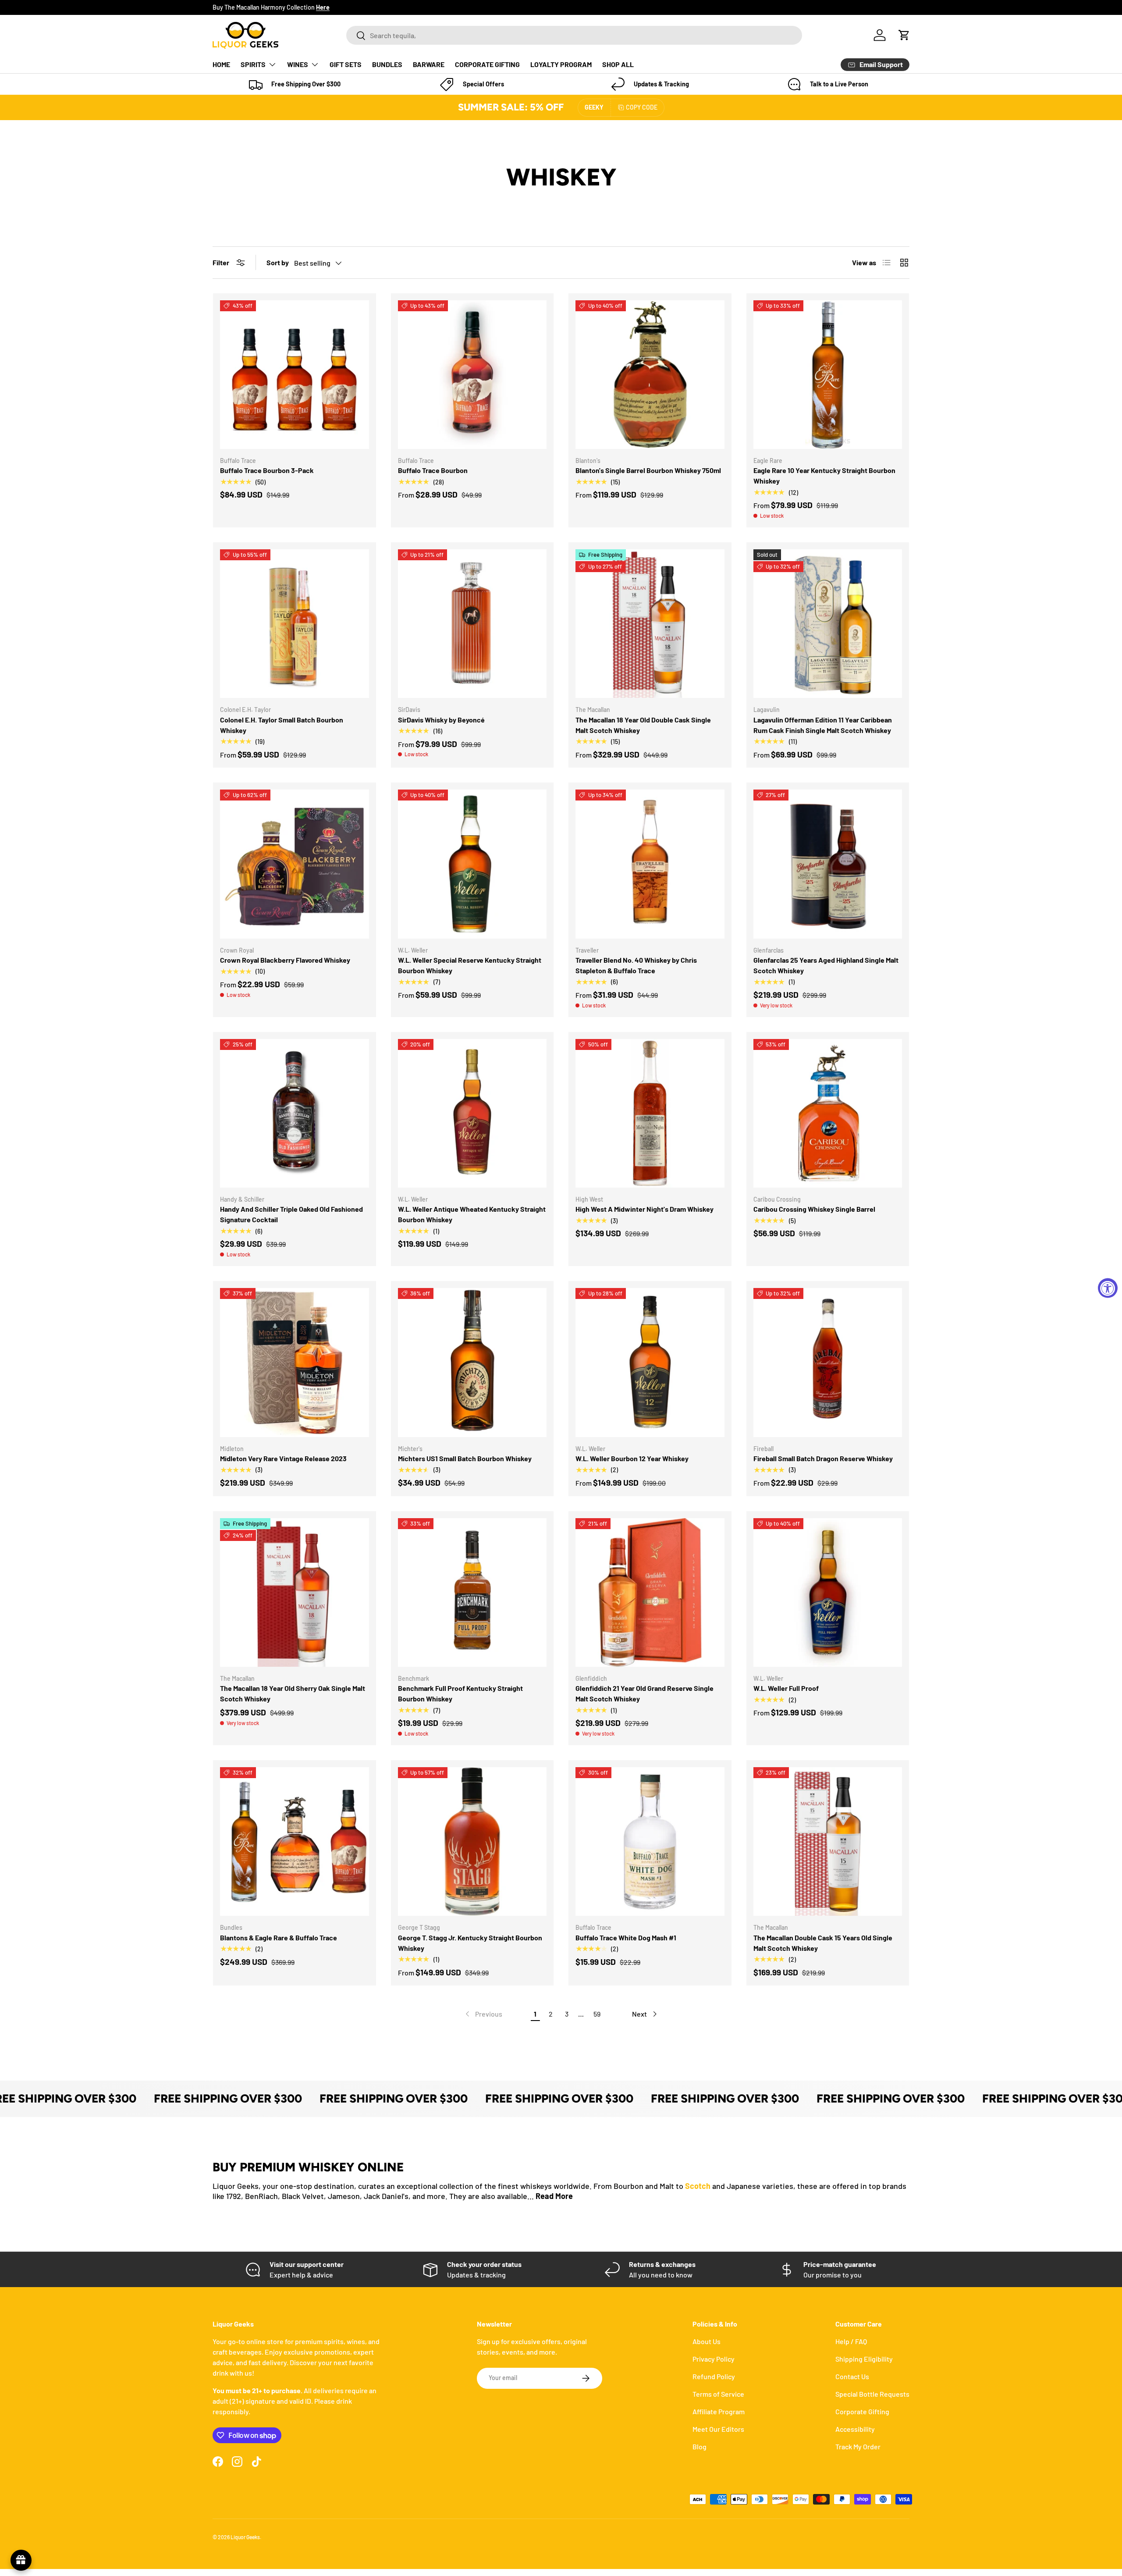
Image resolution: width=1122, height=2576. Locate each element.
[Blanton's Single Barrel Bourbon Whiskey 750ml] (650, 375)
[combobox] (574, 35)
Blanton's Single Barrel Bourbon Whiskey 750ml (648, 470)
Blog (699, 2446)
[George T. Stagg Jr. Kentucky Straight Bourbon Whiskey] (472, 1842)
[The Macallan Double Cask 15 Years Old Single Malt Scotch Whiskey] (828, 1842)
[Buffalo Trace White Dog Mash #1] (650, 1842)
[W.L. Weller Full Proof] (828, 1593)
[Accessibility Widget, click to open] (1108, 1288)
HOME (221, 64)
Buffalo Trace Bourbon (433, 470)
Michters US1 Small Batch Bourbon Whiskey (465, 1458)
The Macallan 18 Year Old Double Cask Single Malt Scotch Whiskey (643, 725)
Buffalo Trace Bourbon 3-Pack (267, 470)
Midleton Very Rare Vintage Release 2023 (283, 1458)
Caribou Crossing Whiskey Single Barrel (814, 1209)
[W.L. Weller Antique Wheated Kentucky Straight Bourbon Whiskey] (472, 1114)
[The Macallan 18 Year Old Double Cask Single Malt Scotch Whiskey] (650, 624)
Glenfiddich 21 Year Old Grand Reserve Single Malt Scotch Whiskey (644, 1693)
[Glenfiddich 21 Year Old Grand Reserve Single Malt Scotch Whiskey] (650, 1593)
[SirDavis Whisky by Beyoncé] (472, 624)
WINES (298, 64)
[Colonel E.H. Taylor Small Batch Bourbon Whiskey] (295, 624)
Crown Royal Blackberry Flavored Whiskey (285, 960)
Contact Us (852, 2376)
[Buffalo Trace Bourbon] (472, 375)
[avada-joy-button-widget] (21, 2560)
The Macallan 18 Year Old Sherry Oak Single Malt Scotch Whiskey (293, 1693)
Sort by (278, 262)
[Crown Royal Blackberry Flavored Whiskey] (295, 864)
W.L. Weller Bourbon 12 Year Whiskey (632, 1458)
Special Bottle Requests (872, 2394)
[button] (904, 35)
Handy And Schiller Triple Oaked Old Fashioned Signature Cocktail (291, 1214)
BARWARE (429, 64)
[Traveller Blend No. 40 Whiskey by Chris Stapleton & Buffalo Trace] (650, 864)
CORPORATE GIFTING (487, 64)
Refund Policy (714, 2376)
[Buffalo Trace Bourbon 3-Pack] (295, 375)
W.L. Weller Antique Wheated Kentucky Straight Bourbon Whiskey (472, 1214)
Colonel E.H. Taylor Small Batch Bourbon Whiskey (282, 725)
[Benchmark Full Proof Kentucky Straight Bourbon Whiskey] (472, 1593)
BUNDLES (387, 64)
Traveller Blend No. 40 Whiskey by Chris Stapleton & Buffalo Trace (636, 965)
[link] (483, 2014)
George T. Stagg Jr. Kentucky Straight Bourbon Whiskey (470, 1943)
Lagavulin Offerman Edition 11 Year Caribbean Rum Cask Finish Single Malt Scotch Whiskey (823, 725)
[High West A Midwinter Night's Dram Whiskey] (650, 1114)
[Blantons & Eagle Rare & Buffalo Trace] (295, 1842)
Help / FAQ (851, 2341)
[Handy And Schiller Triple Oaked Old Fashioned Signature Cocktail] (295, 1114)
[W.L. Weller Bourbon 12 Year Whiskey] (650, 1363)
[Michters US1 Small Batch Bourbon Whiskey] (472, 1363)
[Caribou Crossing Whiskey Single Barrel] (828, 1114)
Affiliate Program (719, 2411)
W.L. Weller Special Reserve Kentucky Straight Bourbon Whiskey (470, 965)
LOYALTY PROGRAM (561, 64)
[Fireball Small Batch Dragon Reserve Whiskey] (828, 1363)
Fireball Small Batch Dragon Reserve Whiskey (823, 1458)
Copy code (642, 107)
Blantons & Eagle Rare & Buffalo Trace (279, 1937)
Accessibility (855, 2429)
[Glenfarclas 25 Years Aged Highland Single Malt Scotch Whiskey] (828, 864)
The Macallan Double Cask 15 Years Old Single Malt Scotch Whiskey (823, 1943)
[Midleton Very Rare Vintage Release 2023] (295, 1363)
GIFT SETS (346, 64)
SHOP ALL (618, 64)
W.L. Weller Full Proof (786, 1688)
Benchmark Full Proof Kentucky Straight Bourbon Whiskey (460, 1693)
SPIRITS (253, 64)
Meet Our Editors (718, 2429)
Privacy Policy (714, 2359)
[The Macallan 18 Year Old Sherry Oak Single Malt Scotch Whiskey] (295, 1593)
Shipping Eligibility (864, 2359)
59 (597, 2014)
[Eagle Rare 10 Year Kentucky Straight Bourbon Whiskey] (828, 375)
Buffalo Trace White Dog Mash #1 (626, 1937)
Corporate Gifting (862, 2411)
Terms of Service (718, 2394)
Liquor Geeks (245, 2537)
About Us (707, 2341)
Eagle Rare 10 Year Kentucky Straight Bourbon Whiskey (824, 475)
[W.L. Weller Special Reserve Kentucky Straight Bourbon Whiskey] (472, 864)
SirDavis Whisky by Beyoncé (441, 720)
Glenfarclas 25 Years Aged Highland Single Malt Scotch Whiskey (826, 965)
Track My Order (858, 2446)
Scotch (698, 2186)
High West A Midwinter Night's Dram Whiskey (644, 1209)
